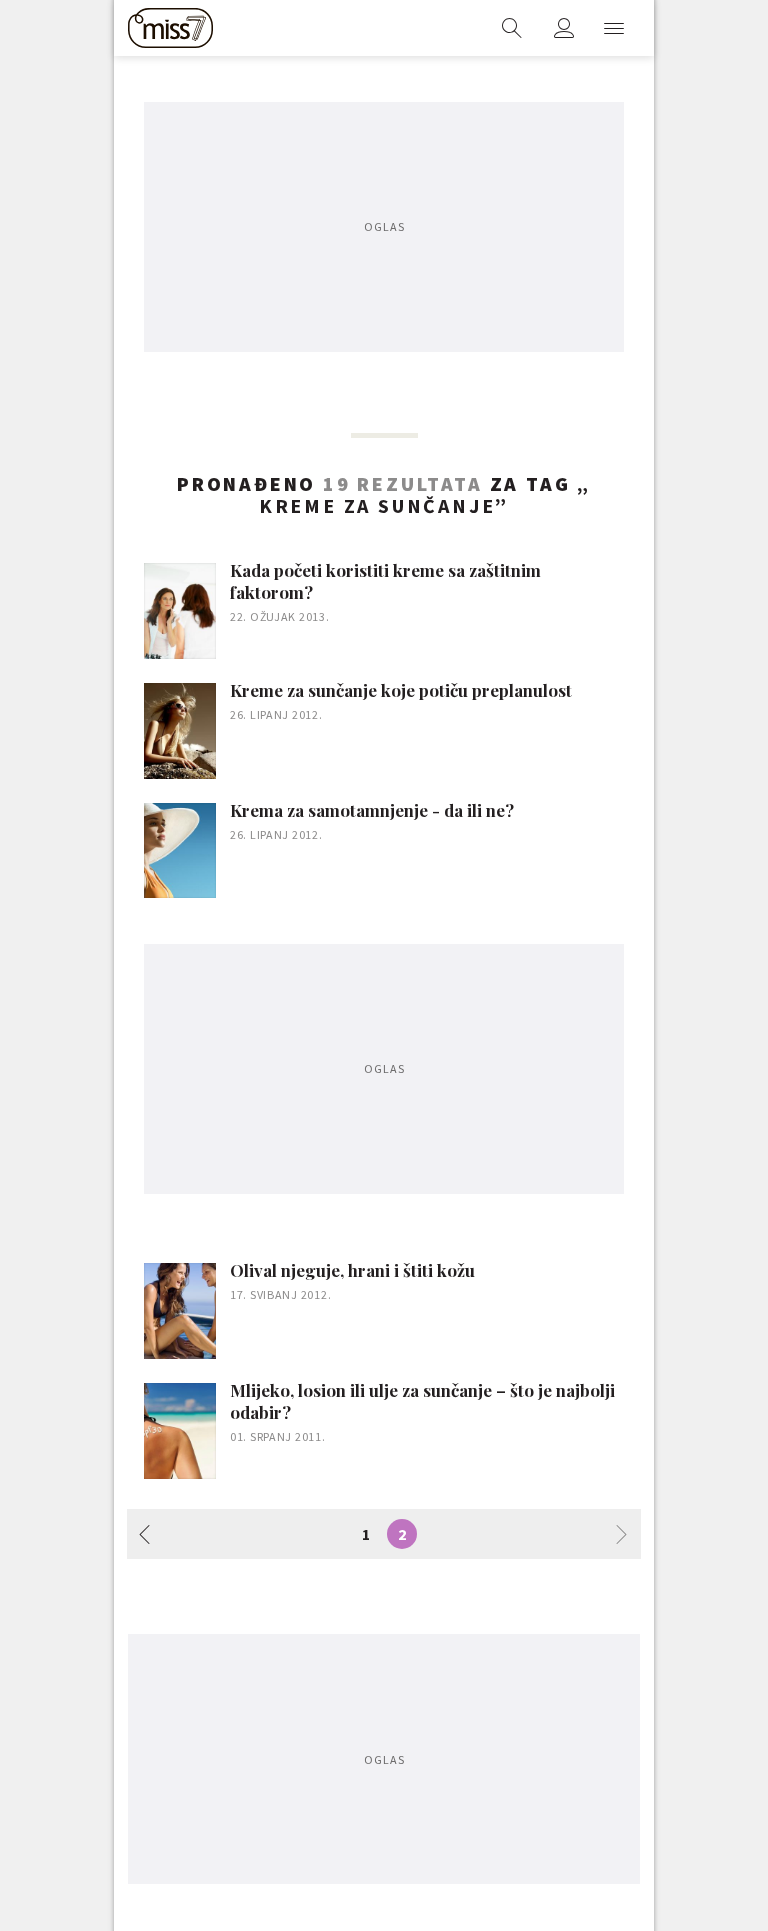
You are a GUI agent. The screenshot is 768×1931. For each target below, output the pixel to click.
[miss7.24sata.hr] (170, 28)
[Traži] (512, 28)
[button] (614, 28)
